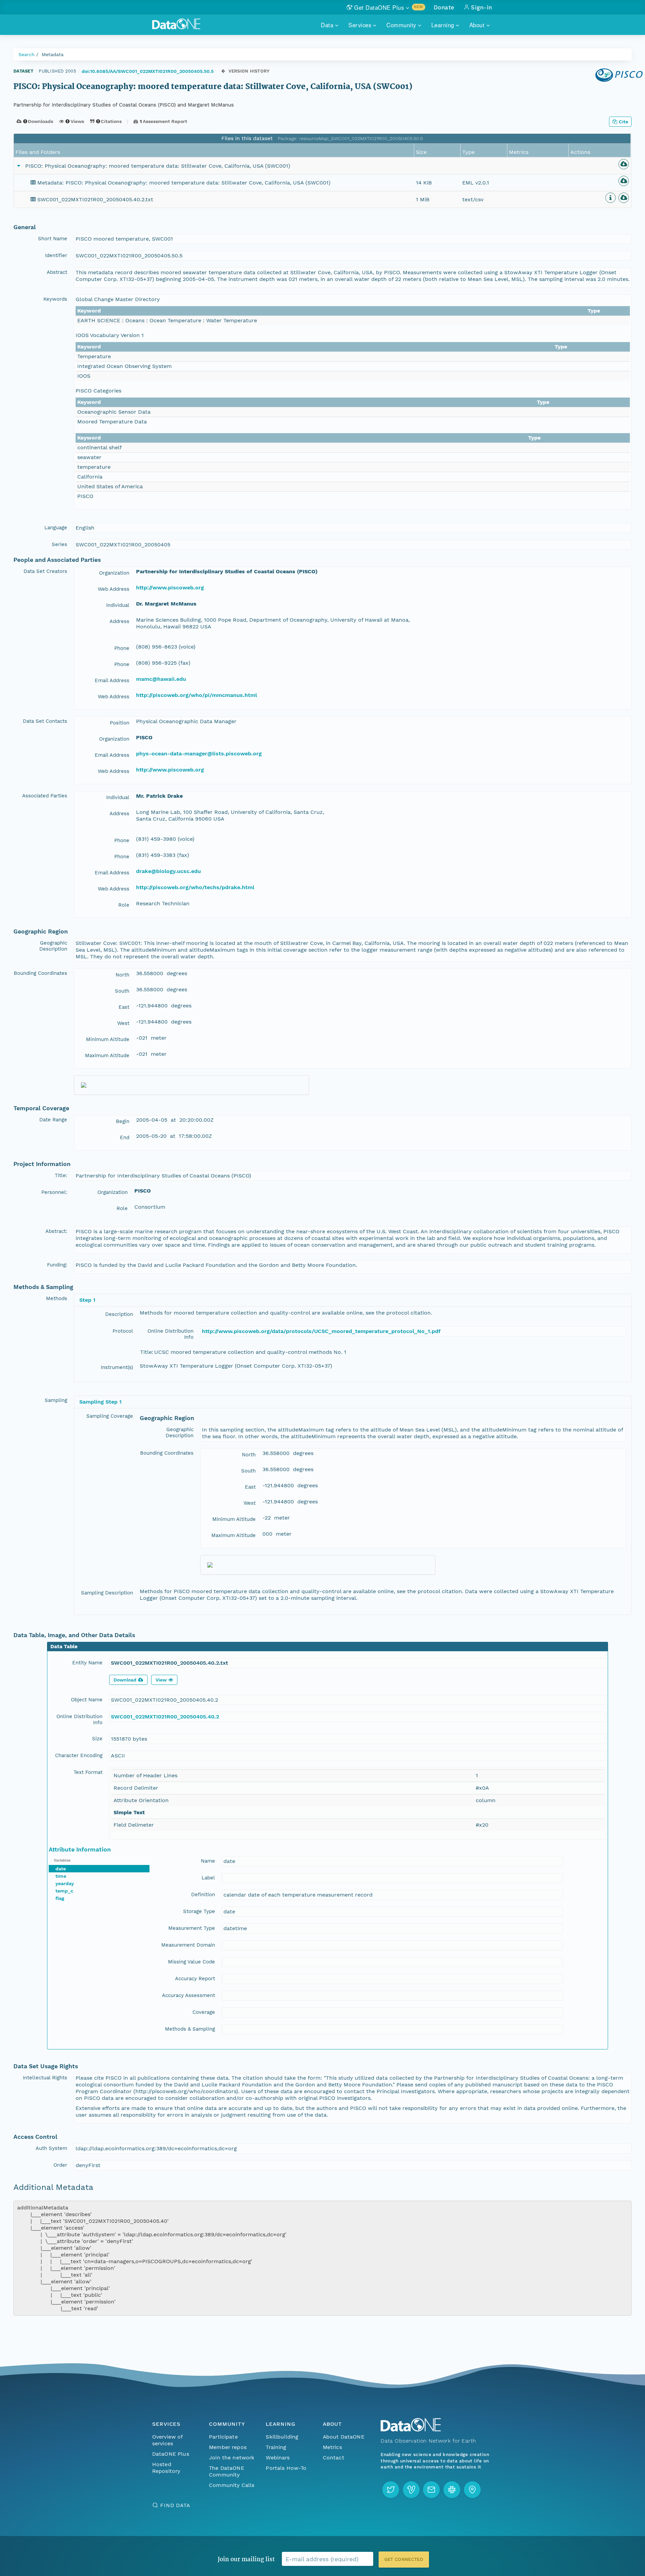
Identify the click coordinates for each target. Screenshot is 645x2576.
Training (276, 2447)
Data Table (64, 1647)
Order (60, 2165)
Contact (334, 2458)
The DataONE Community (227, 2471)
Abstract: (56, 1231)
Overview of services (167, 2440)
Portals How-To (286, 2468)
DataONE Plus (171, 2454)
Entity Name (87, 1663)
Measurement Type (192, 1928)
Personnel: (54, 1192)
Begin (123, 1121)
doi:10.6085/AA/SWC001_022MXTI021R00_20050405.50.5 (148, 71)
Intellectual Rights (45, 2078)
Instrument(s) (117, 1367)
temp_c (64, 1891)
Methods (57, 1298)
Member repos (228, 2447)
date (61, 1869)
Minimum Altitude (108, 1039)
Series (59, 544)
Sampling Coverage (110, 1416)
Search (27, 54)
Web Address (114, 589)
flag (60, 1898)
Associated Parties (45, 796)
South (122, 991)
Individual (118, 605)
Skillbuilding (282, 2437)
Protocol (123, 1331)
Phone (122, 648)
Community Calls (232, 2485)
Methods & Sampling (190, 2029)
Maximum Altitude (107, 1055)
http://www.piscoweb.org (170, 588)
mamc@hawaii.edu (161, 679)
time (61, 1876)
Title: (61, 1175)
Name (208, 1861)
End (125, 1137)
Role (124, 905)
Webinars (278, 2458)
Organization (114, 573)
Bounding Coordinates (40, 973)
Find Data (175, 2505)
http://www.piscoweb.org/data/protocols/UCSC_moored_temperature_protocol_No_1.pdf (321, 1331)
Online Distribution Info (170, 1334)
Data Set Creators (45, 571)
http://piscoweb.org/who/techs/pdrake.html (195, 887)
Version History (249, 71)
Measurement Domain (188, 1945)
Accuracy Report (195, 1979)
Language (56, 528)
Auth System (51, 2148)
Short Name (53, 239)
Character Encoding (79, 1755)
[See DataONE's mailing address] (472, 2490)
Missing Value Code (191, 1962)
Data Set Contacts (45, 721)
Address (119, 621)
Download (125, 1680)
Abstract (57, 272)
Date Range (53, 1120)
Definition (203, 1895)
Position (120, 723)
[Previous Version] (223, 71)
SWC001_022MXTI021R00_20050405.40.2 (165, 1717)
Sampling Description (107, 1593)
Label (208, 1878)
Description (119, 1314)
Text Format (88, 1772)
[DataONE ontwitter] (391, 2490)
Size (97, 1739)
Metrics (332, 2447)
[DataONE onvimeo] (411, 2490)
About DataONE (344, 2437)
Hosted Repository (166, 2468)
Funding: (57, 1265)
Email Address (112, 680)
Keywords (55, 299)
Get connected (404, 2559)
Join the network (232, 2458)
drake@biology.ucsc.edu (168, 871)
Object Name (87, 1700)
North (122, 975)
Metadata (53, 54)
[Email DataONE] (431, 2490)
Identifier (56, 255)
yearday (65, 1883)
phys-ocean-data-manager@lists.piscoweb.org (199, 754)
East (124, 1007)
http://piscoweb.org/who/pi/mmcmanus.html (197, 695)
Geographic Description (53, 946)
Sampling (56, 1400)
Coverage (204, 2012)
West (123, 1023)
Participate (223, 2437)
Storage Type (199, 1911)
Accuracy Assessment (188, 1995)
